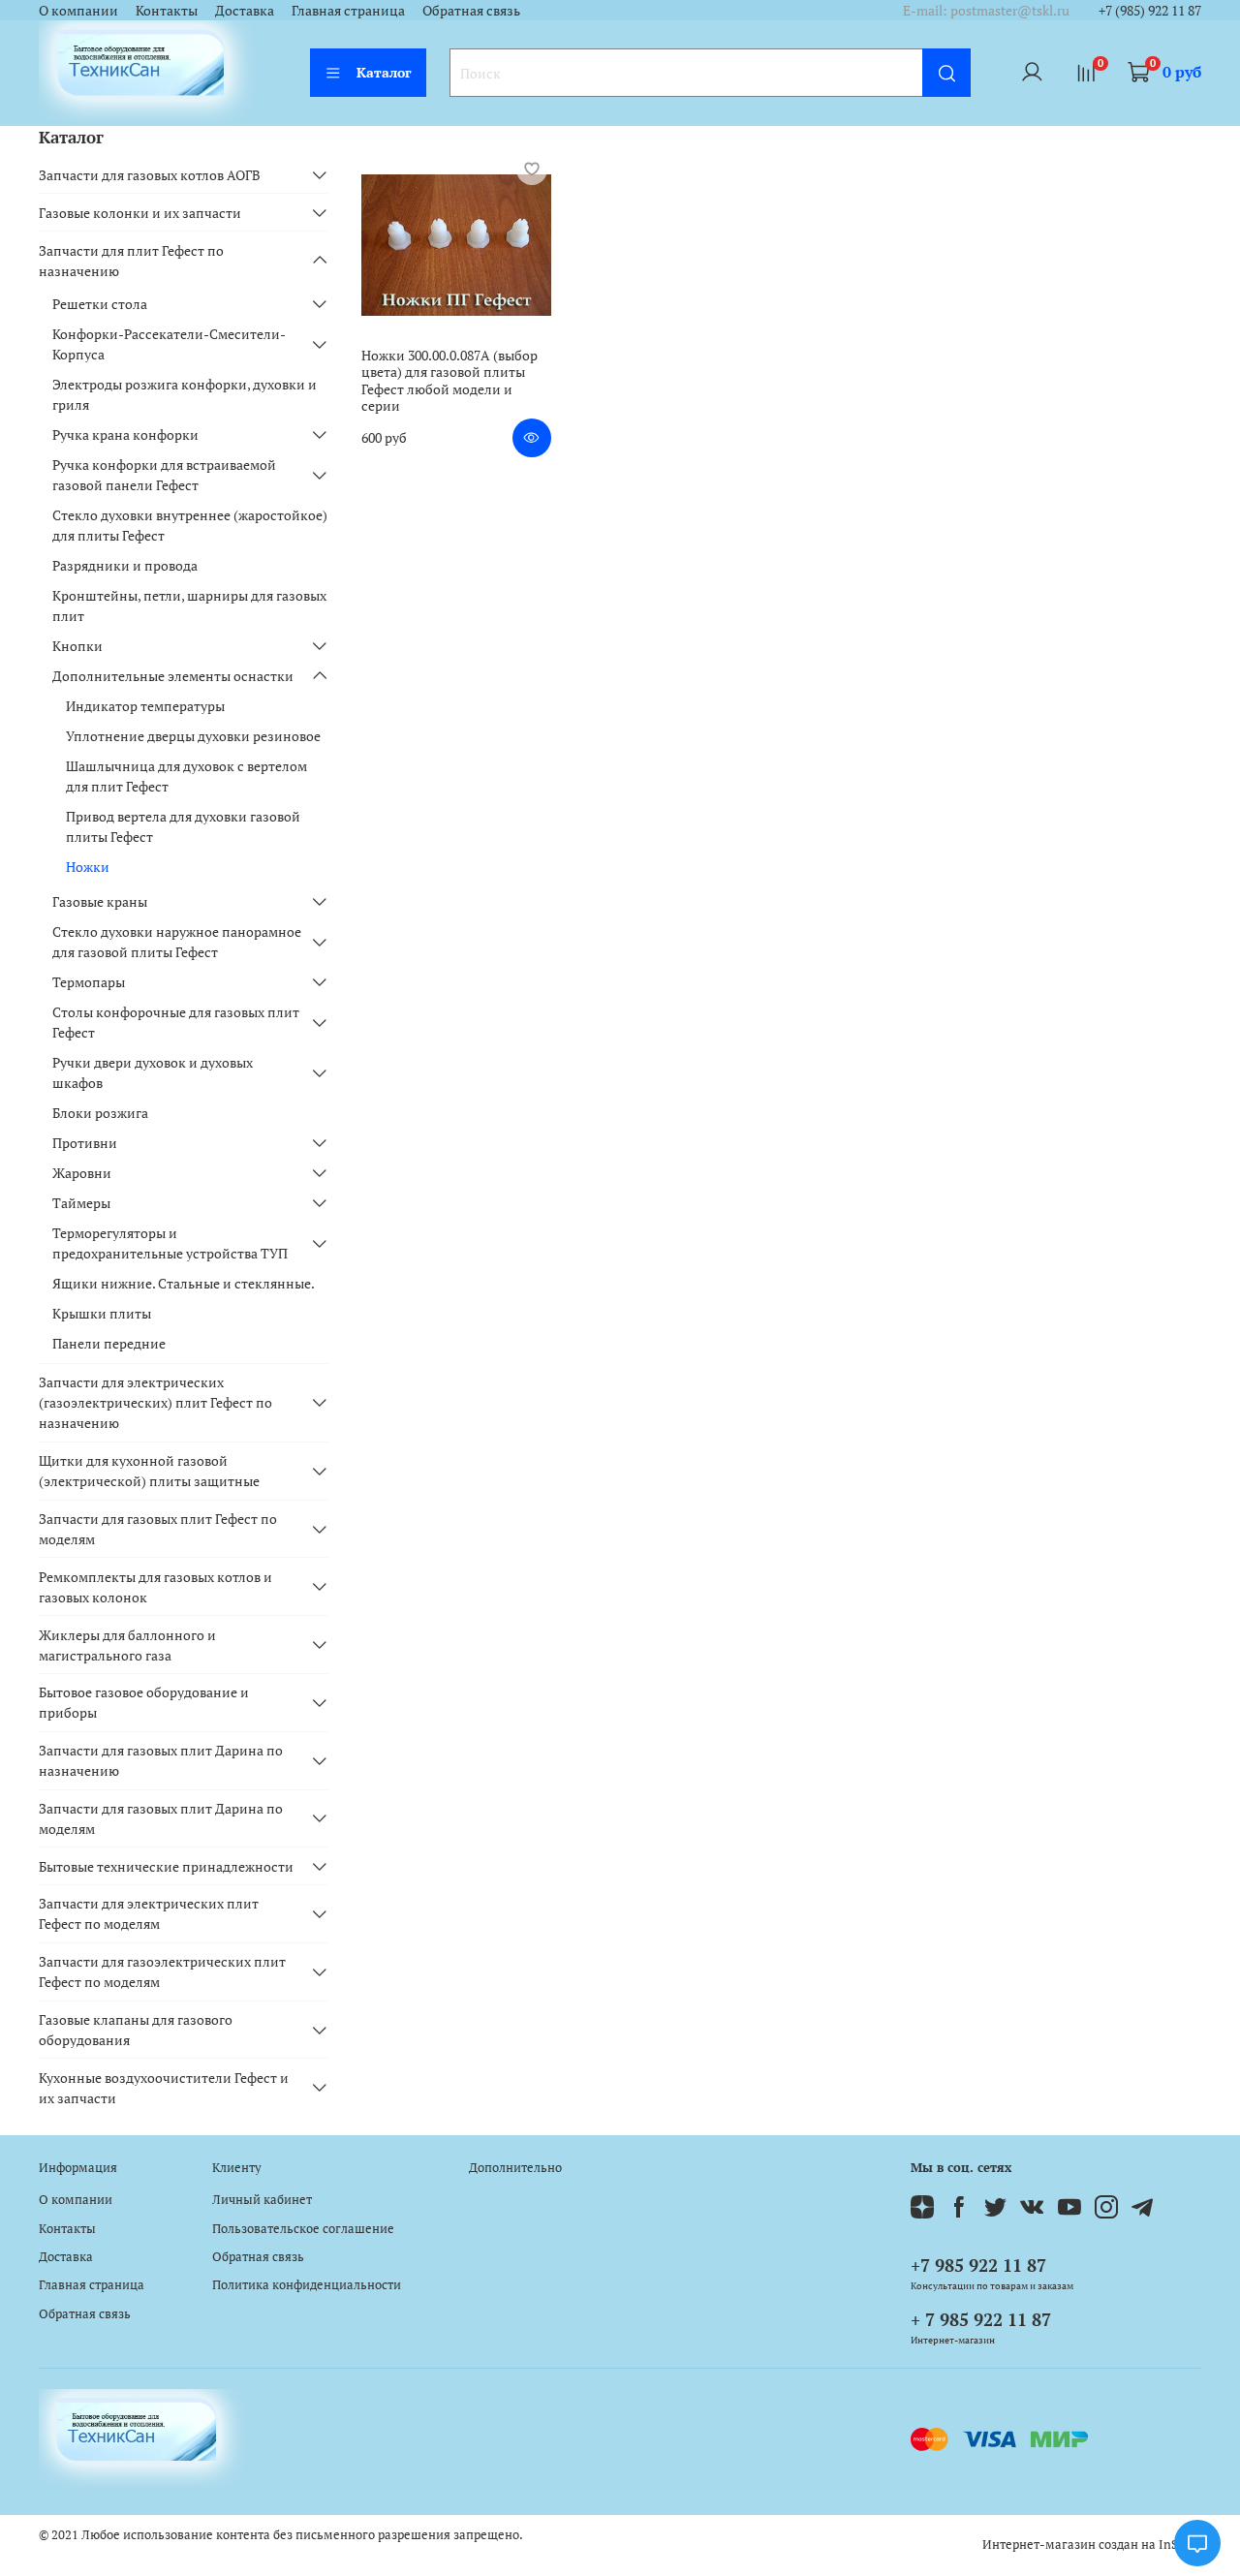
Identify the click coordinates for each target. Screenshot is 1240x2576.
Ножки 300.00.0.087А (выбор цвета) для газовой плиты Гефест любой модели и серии (449, 381)
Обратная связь (471, 10)
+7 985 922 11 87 (978, 2265)
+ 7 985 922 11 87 (981, 2319)
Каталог (384, 72)
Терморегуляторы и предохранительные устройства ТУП (170, 1243)
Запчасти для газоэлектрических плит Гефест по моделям (162, 1971)
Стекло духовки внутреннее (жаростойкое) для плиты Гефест (190, 525)
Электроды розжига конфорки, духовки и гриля (185, 394)
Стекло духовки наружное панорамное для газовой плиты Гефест (177, 942)
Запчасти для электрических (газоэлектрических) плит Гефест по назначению (155, 1402)
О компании (78, 10)
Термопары (89, 982)
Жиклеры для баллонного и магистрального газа (127, 1645)
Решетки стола (100, 304)
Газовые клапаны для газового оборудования (136, 2030)
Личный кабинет (262, 2200)
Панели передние (109, 1343)
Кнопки (77, 646)
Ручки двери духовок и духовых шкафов (153, 1072)
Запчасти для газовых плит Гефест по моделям (158, 1529)
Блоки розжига (100, 1113)
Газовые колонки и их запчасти (140, 213)
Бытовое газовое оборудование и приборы (144, 1702)
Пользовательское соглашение (303, 2229)
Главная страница (348, 10)
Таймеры (81, 1203)
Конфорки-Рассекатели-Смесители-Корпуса (169, 344)
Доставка (245, 10)
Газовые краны (100, 901)
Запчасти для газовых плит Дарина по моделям (161, 1818)
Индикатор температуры (145, 706)
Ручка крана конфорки (125, 435)
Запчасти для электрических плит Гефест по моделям (149, 1913)
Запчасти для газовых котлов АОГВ (150, 175)
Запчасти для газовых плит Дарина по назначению (161, 1760)
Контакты (167, 10)
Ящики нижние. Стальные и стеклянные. (184, 1283)
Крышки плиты (102, 1313)
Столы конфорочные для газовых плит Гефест (176, 1022)
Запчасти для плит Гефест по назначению (131, 261)
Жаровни (82, 1173)
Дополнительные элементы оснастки (173, 676)
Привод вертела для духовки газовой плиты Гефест (183, 826)
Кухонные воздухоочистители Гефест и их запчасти (164, 2088)
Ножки (88, 867)
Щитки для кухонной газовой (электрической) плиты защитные (149, 1471)
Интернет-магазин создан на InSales (1092, 2545)
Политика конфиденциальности (307, 2285)
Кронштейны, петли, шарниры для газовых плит (189, 605)
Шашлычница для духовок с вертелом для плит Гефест (186, 776)
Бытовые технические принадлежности (166, 1866)
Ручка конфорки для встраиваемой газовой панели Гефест (164, 475)
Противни (85, 1143)
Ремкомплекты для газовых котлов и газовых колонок (155, 1587)
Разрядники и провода (125, 565)
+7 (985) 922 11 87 (1150, 10)
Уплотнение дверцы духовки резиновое (193, 736)
